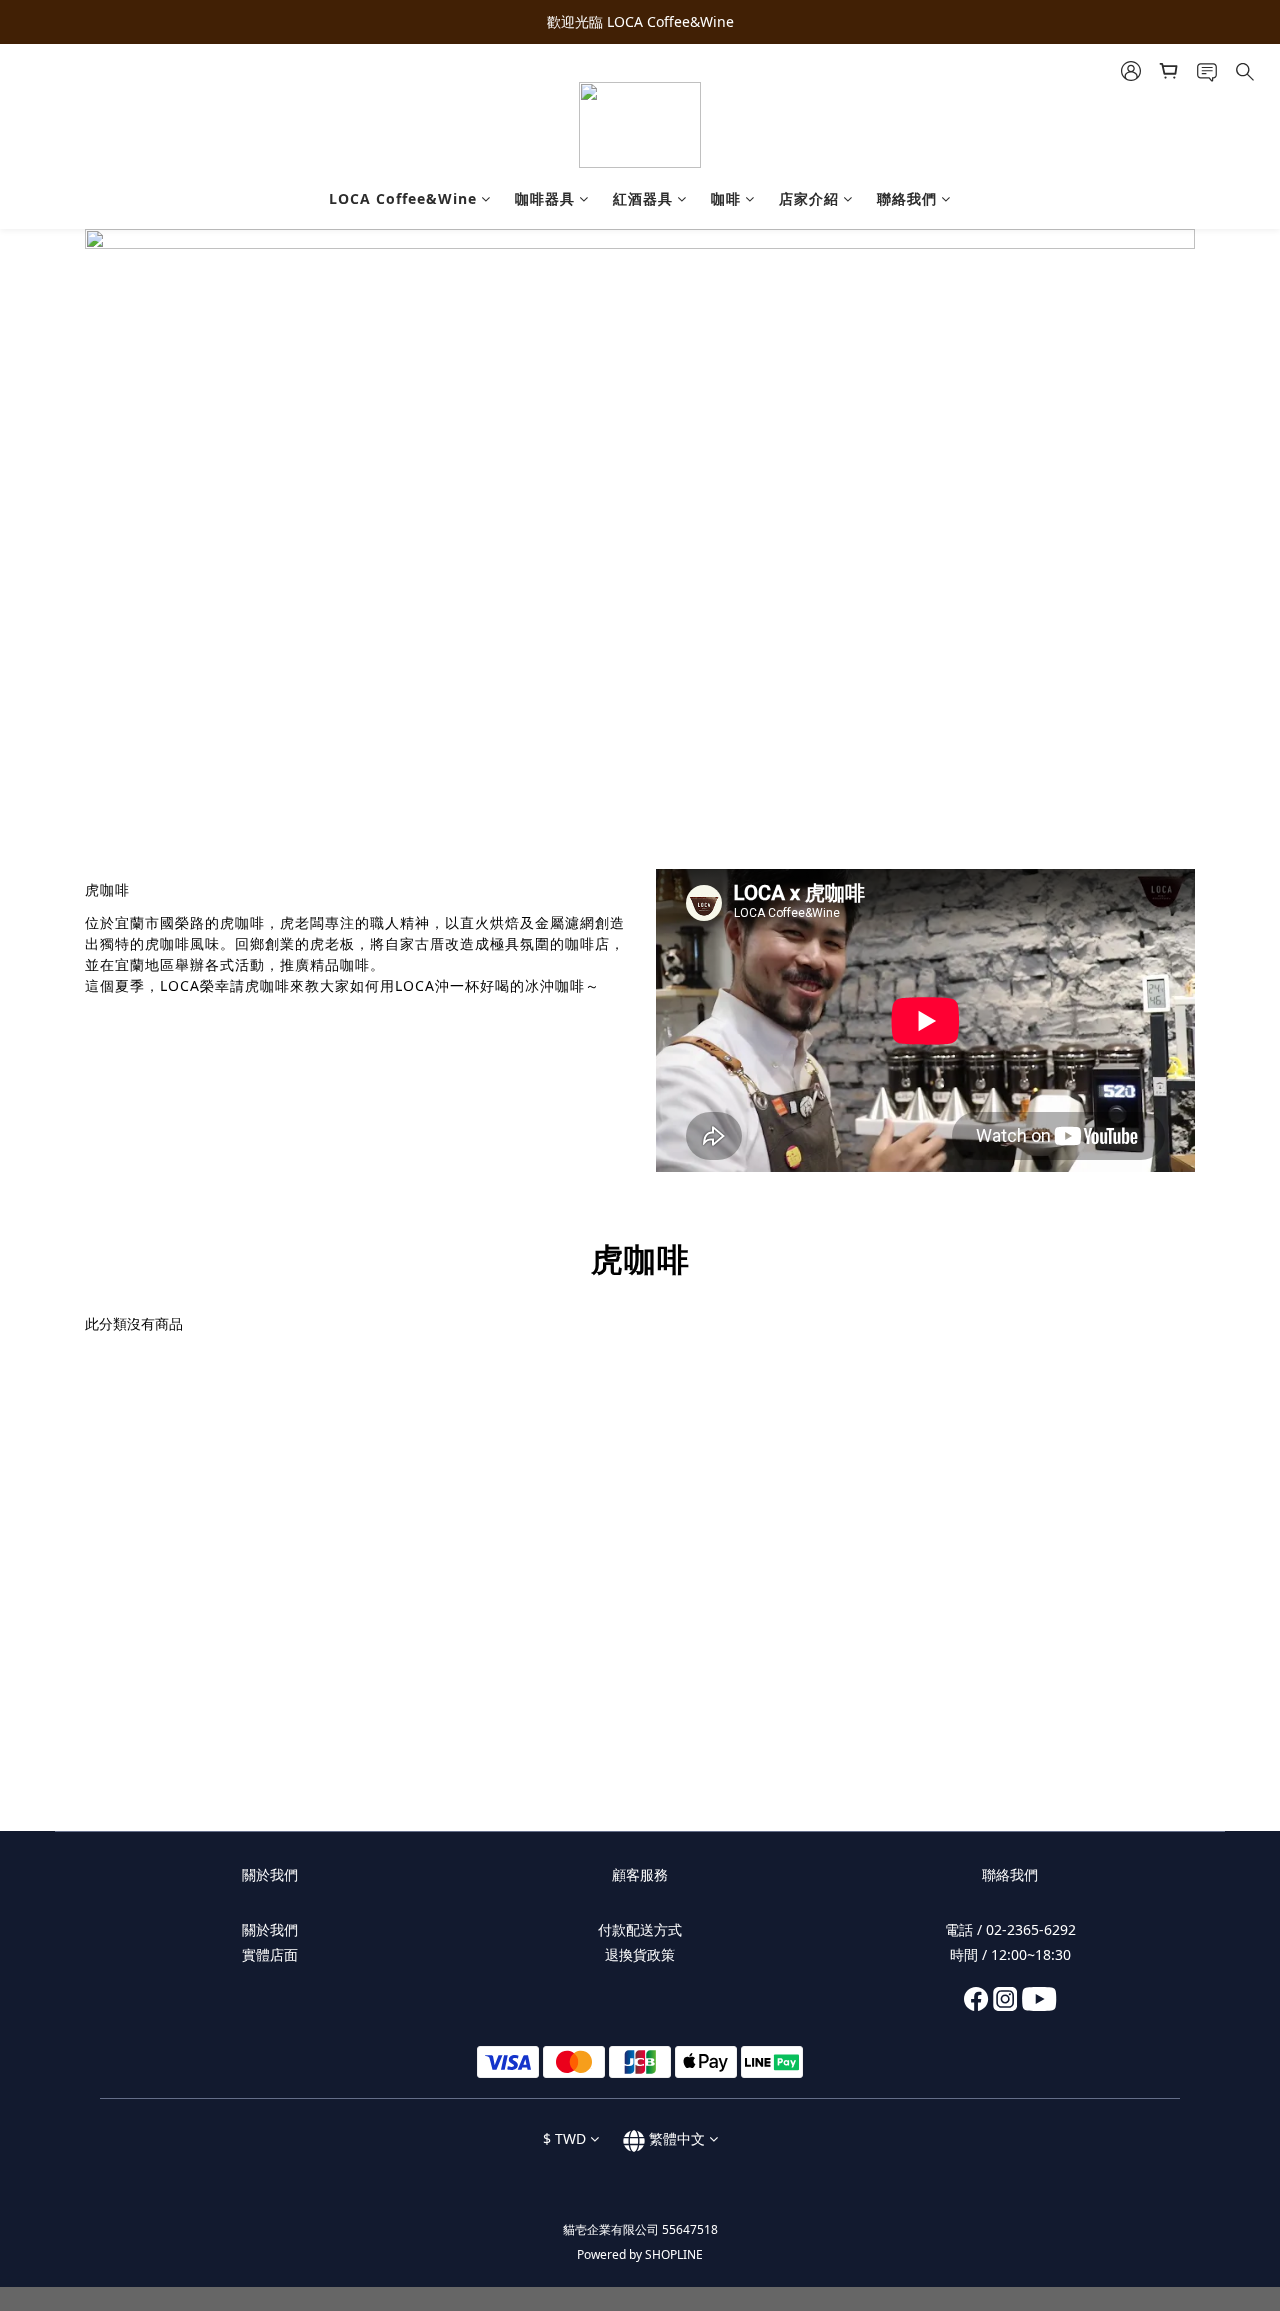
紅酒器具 (643, 198)
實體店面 (270, 1954)
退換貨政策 (640, 1954)
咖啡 (726, 198)
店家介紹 (809, 198)
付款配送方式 (640, 1929)
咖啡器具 (545, 198)
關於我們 (270, 1929)
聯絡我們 (907, 198)
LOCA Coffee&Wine (403, 198)
